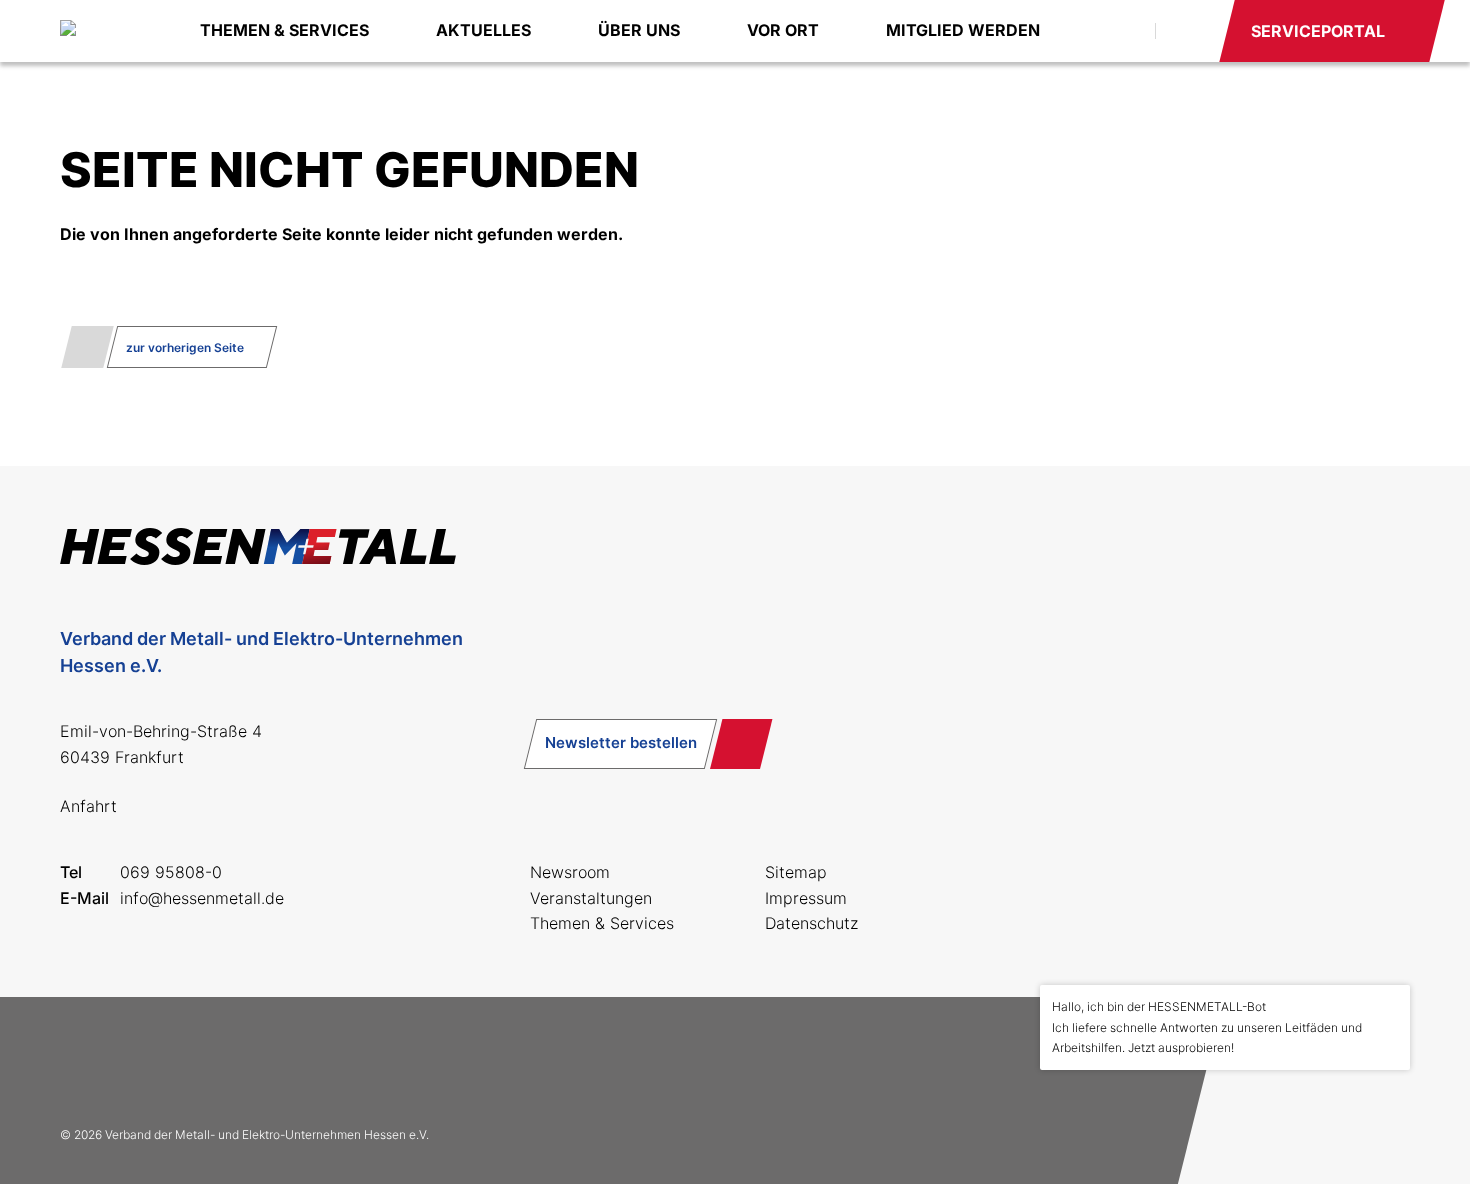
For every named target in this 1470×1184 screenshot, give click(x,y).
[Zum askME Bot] (1381, 1115)
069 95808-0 (171, 872)
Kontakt (1186, 31)
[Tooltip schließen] (1388, 1007)
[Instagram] (148, 1061)
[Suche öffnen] (1118, 31)
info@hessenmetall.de (202, 898)
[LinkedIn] (212, 1061)
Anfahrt (88, 806)
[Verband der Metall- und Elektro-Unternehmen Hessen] (110, 31)
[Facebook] (84, 1061)
